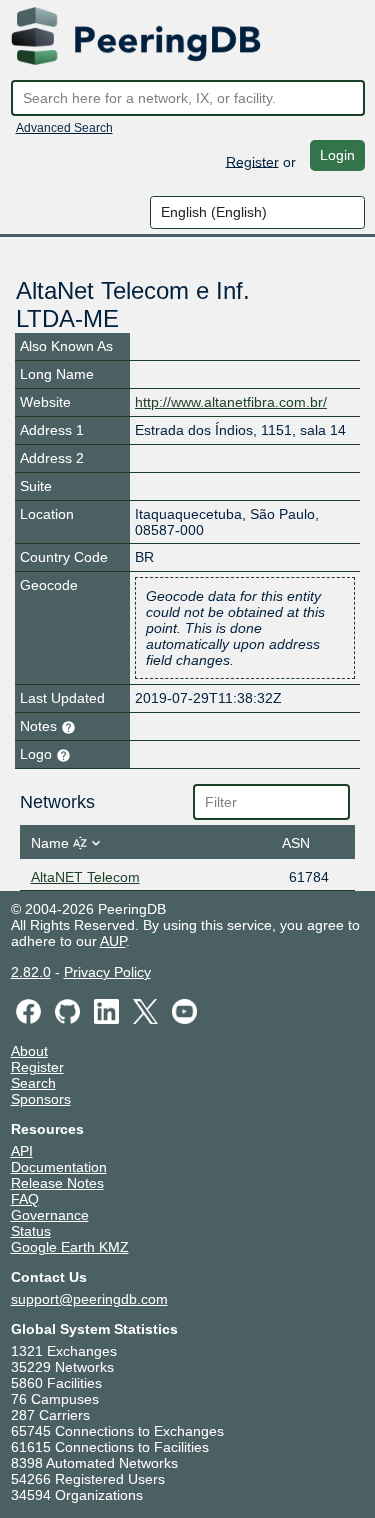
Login (337, 155)
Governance (50, 1215)
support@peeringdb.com (89, 1299)
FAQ (25, 1199)
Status (31, 1231)
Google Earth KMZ (70, 1247)
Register (252, 161)
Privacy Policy (107, 972)
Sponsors (41, 1099)
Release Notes (57, 1183)
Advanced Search (64, 128)
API (22, 1151)
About (29, 1051)
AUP (113, 941)
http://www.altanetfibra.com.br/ (231, 402)
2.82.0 (31, 972)
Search (33, 1083)
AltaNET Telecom (85, 877)
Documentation (59, 1167)
